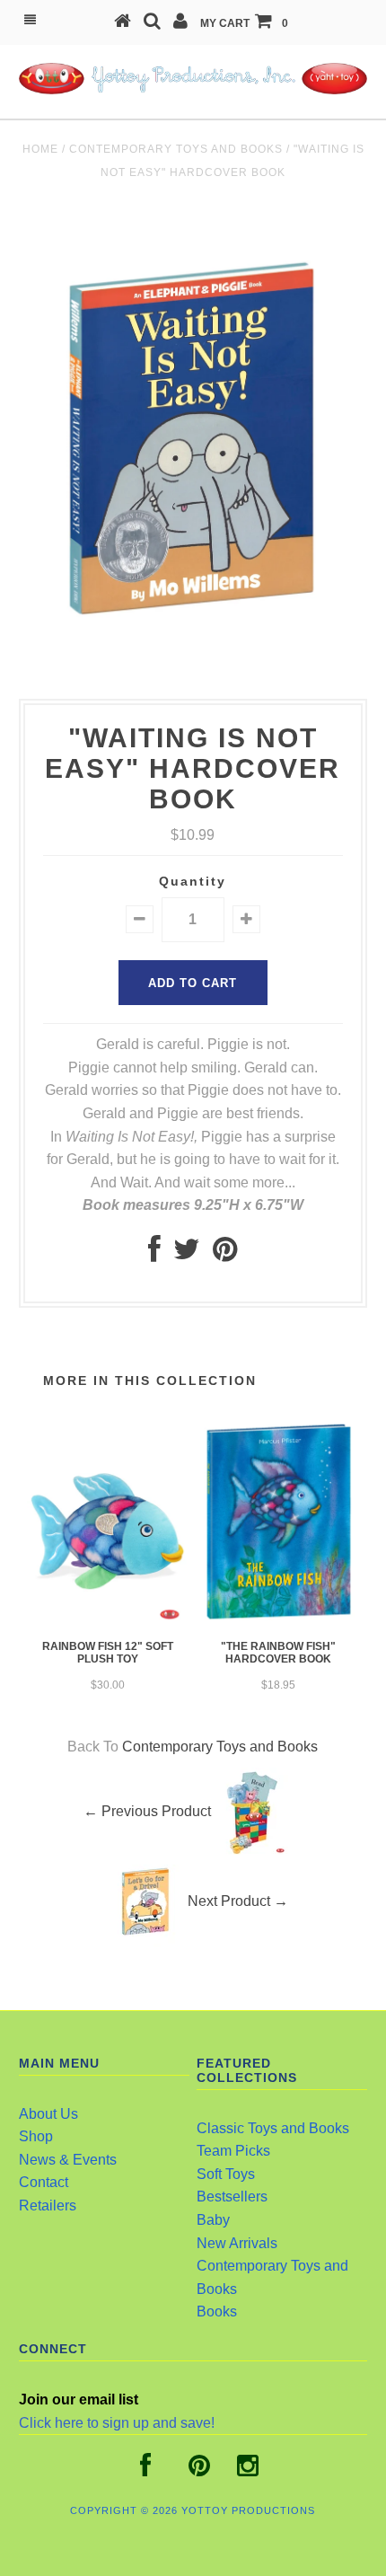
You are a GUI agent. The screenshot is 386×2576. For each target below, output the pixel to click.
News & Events (68, 2160)
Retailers (48, 2205)
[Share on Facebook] (154, 1254)
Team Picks (233, 2151)
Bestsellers (232, 2197)
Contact (44, 2182)
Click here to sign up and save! (117, 2423)
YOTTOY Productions (248, 2510)
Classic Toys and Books (273, 2128)
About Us (48, 2114)
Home (40, 149)
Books (217, 2311)
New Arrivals (237, 2243)
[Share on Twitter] (187, 1254)
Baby (213, 2220)
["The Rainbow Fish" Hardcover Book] (278, 1622)
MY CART (244, 23)
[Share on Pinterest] (225, 1254)
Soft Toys (226, 2174)
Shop (36, 2136)
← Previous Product (147, 1811)
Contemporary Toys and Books (176, 149)
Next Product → (238, 1901)
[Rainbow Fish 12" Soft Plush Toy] (108, 1622)
